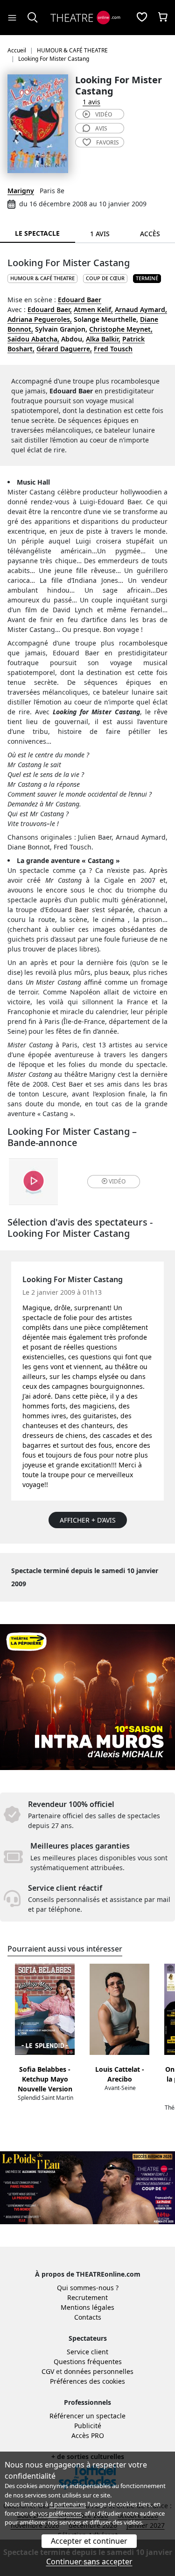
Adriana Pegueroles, (40, 319)
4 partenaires (68, 2504)
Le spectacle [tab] (37, 233)
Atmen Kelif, (93, 309)
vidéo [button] (117, 1181)
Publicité (88, 2426)
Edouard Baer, (50, 309)
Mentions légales (87, 2307)
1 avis (91, 102)
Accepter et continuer (89, 2541)
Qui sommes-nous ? (88, 2288)
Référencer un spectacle (87, 2416)
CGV (48, 2371)
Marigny (21, 191)
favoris (108, 142)
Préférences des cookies (87, 2381)
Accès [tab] (150, 234)
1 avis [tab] (100, 234)
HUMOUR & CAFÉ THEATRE (42, 278)
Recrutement (87, 2297)
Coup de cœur (105, 278)
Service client (87, 2352)
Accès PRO (88, 2435)
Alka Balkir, (103, 339)
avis (101, 128)
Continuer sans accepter (89, 2561)
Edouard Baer (80, 300)
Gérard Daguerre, (64, 349)
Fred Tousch (113, 349)
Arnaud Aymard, (141, 309)
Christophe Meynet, (121, 329)
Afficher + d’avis (88, 1520)
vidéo (104, 114)
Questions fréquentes (88, 2362)
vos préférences (60, 2513)
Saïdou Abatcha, (33, 339)
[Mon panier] (163, 18)
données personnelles (99, 2371)
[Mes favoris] (142, 18)
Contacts (88, 2317)
